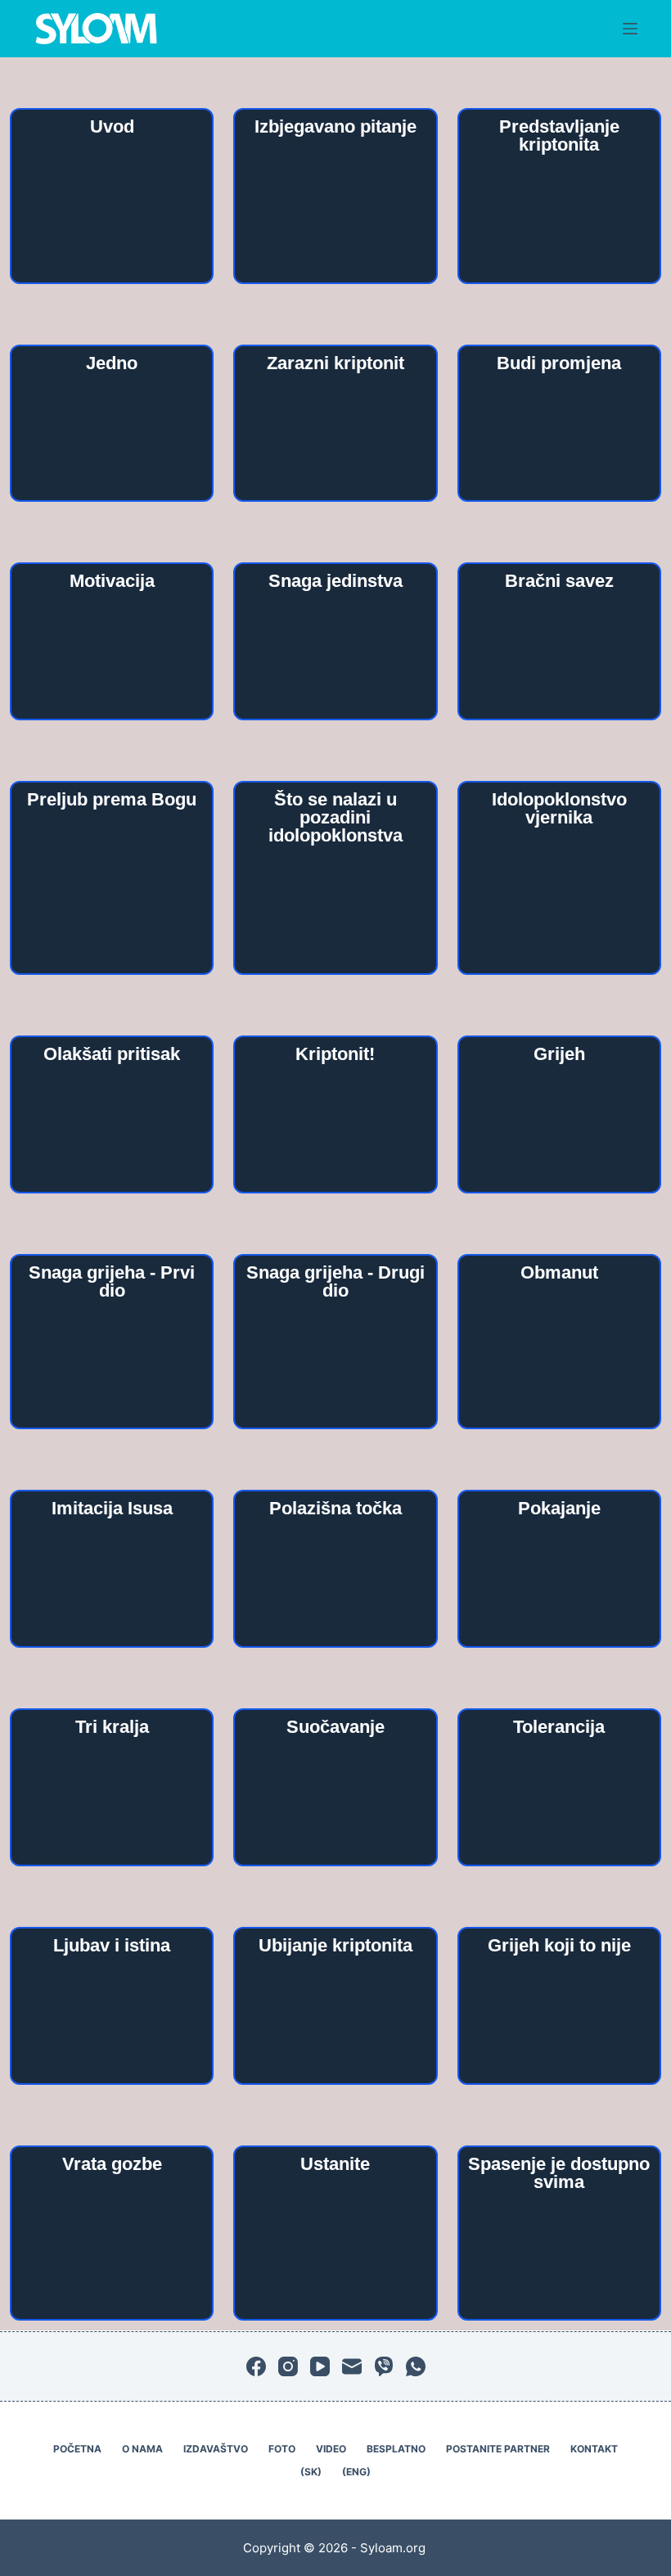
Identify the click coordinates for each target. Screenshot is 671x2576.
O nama (142, 2449)
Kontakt (594, 2449)
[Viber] (384, 2366)
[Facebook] (256, 2366)
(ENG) (356, 2472)
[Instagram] (288, 2366)
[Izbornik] (630, 29)
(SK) (311, 2472)
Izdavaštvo (216, 2449)
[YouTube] (320, 2366)
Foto (282, 2449)
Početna (77, 2449)
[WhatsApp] (416, 2366)
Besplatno (396, 2449)
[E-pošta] (352, 2366)
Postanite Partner (498, 2449)
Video (331, 2449)
